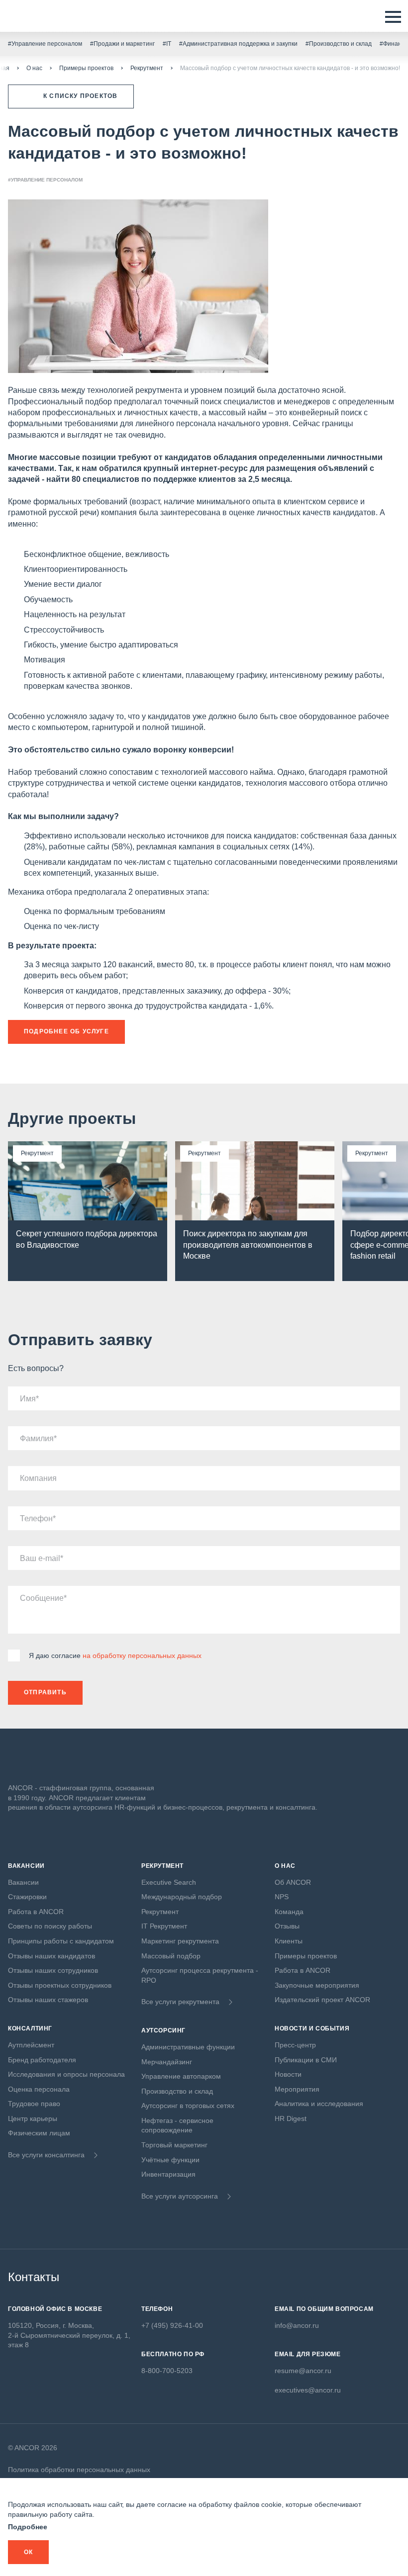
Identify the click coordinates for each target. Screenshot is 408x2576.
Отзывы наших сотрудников (53, 1970)
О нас (34, 68)
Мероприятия (297, 2089)
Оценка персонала (39, 2089)
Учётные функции (170, 2160)
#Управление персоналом (45, 44)
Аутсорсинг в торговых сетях (188, 2106)
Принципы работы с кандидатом (61, 1941)
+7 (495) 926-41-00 (172, 2325)
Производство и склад (177, 2091)
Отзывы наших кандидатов (51, 1956)
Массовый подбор (171, 1956)
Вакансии (23, 1882)
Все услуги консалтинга (46, 2155)
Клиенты (289, 1941)
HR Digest (291, 2118)
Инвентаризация (168, 2174)
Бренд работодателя (42, 2060)
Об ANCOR (293, 1882)
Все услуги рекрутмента (180, 2002)
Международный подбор (182, 1897)
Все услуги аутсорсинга (180, 2196)
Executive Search (169, 1882)
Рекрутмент (147, 68)
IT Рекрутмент (164, 1926)
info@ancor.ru (297, 2325)
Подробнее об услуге (66, 1031)
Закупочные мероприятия (317, 1985)
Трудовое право (34, 2104)
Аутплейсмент (31, 2045)
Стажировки (27, 1897)
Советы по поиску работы (50, 1926)
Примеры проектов (86, 68)
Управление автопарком (181, 2076)
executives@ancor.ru (308, 2390)
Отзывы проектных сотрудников (60, 1985)
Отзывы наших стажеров (48, 2000)
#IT (167, 44)
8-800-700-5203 (167, 2371)
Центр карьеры (33, 2118)
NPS (282, 1897)
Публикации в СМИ (306, 2060)
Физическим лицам (39, 2133)
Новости (288, 2074)
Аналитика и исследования (319, 2104)
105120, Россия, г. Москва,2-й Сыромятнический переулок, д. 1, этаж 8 (69, 2335)
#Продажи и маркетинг (122, 44)
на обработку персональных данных (142, 1656)
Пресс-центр (295, 2045)
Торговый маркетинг (174, 2145)
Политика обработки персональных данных (79, 2470)
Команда (289, 1912)
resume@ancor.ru (303, 2371)
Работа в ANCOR (36, 1912)
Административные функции (188, 2047)
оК (28, 2552)
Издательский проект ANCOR (322, 2000)
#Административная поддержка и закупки (238, 44)
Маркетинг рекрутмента (180, 1941)
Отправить (45, 1692)
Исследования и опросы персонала (66, 2074)
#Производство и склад (339, 44)
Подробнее (28, 2527)
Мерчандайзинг (167, 2062)
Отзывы (287, 1926)
